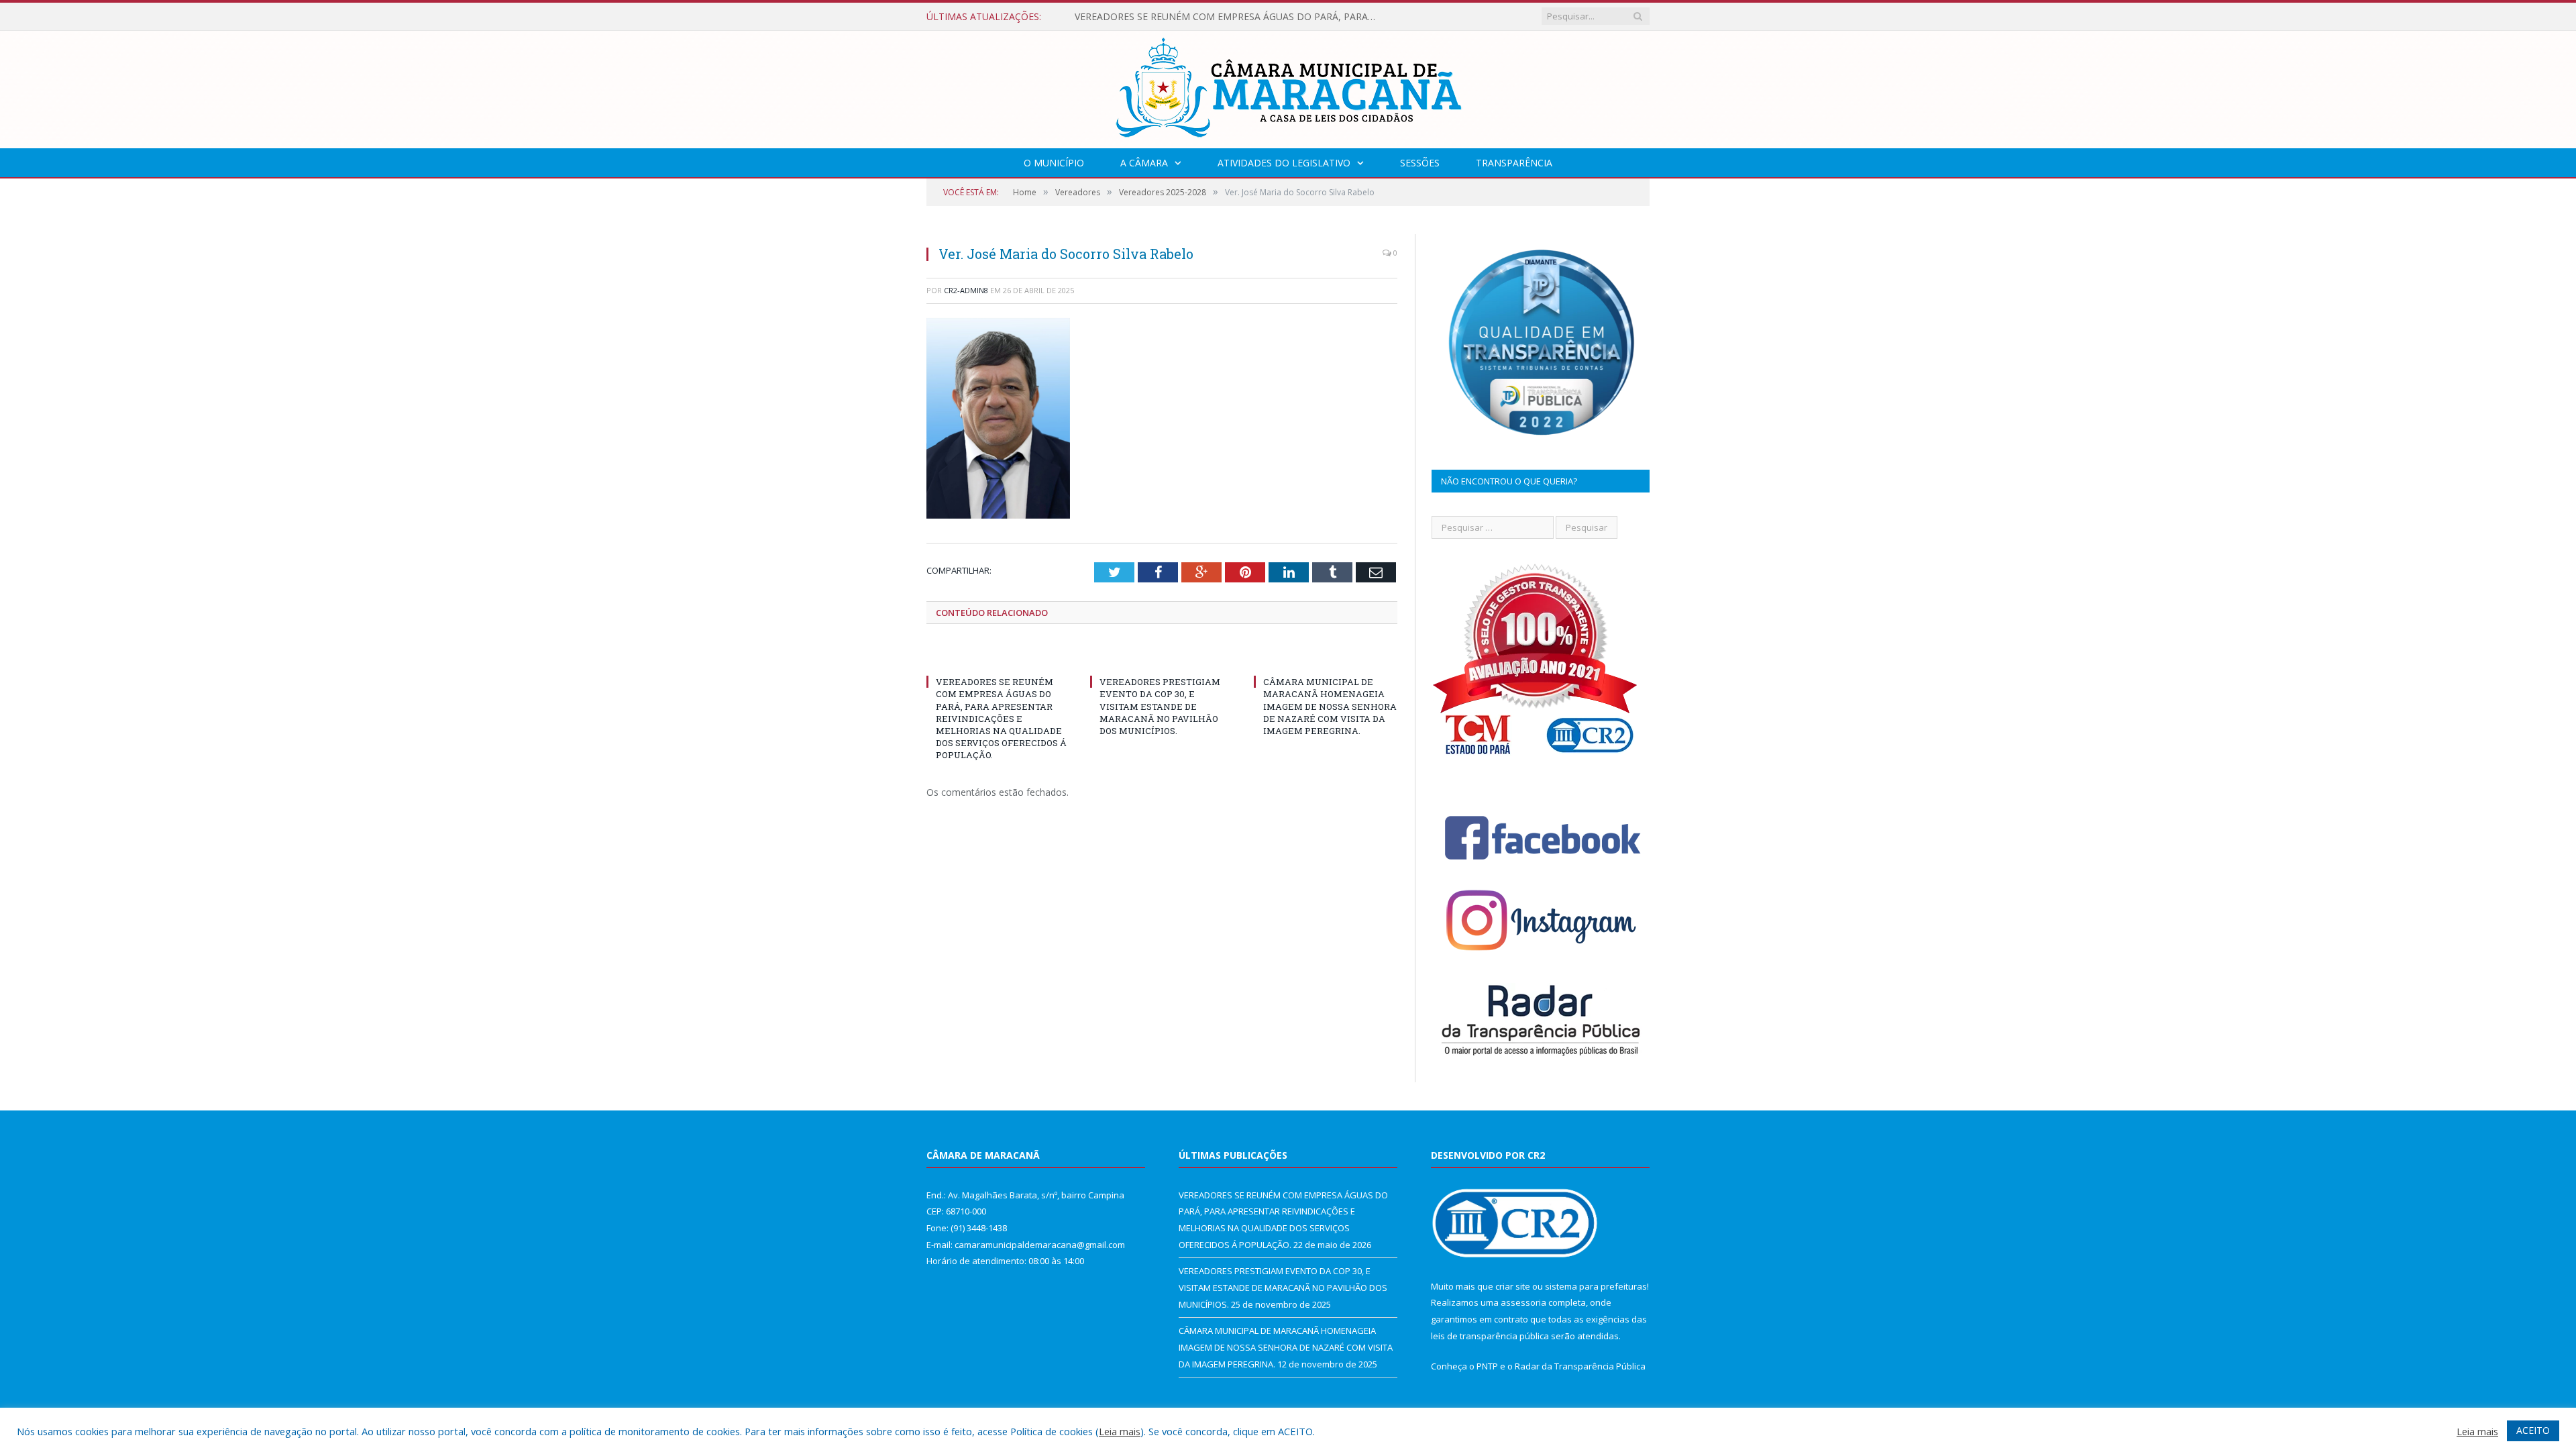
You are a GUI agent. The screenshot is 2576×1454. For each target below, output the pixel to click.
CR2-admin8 (966, 290)
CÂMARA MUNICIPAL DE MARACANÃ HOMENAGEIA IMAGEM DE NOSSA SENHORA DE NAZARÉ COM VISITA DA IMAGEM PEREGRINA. (1330, 706)
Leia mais (1120, 1431)
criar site (1513, 1286)
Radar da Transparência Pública (1580, 1366)
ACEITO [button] (2533, 1430)
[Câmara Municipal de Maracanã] (1288, 86)
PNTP (1487, 1366)
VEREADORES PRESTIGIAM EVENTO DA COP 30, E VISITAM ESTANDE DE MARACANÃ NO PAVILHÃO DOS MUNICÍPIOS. (1229, 17)
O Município (1054, 163)
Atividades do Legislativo (1284, 163)
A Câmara (1144, 163)
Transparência (1514, 163)
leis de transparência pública (1490, 1336)
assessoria (1523, 1302)
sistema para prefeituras (1596, 1286)
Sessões (1420, 163)
